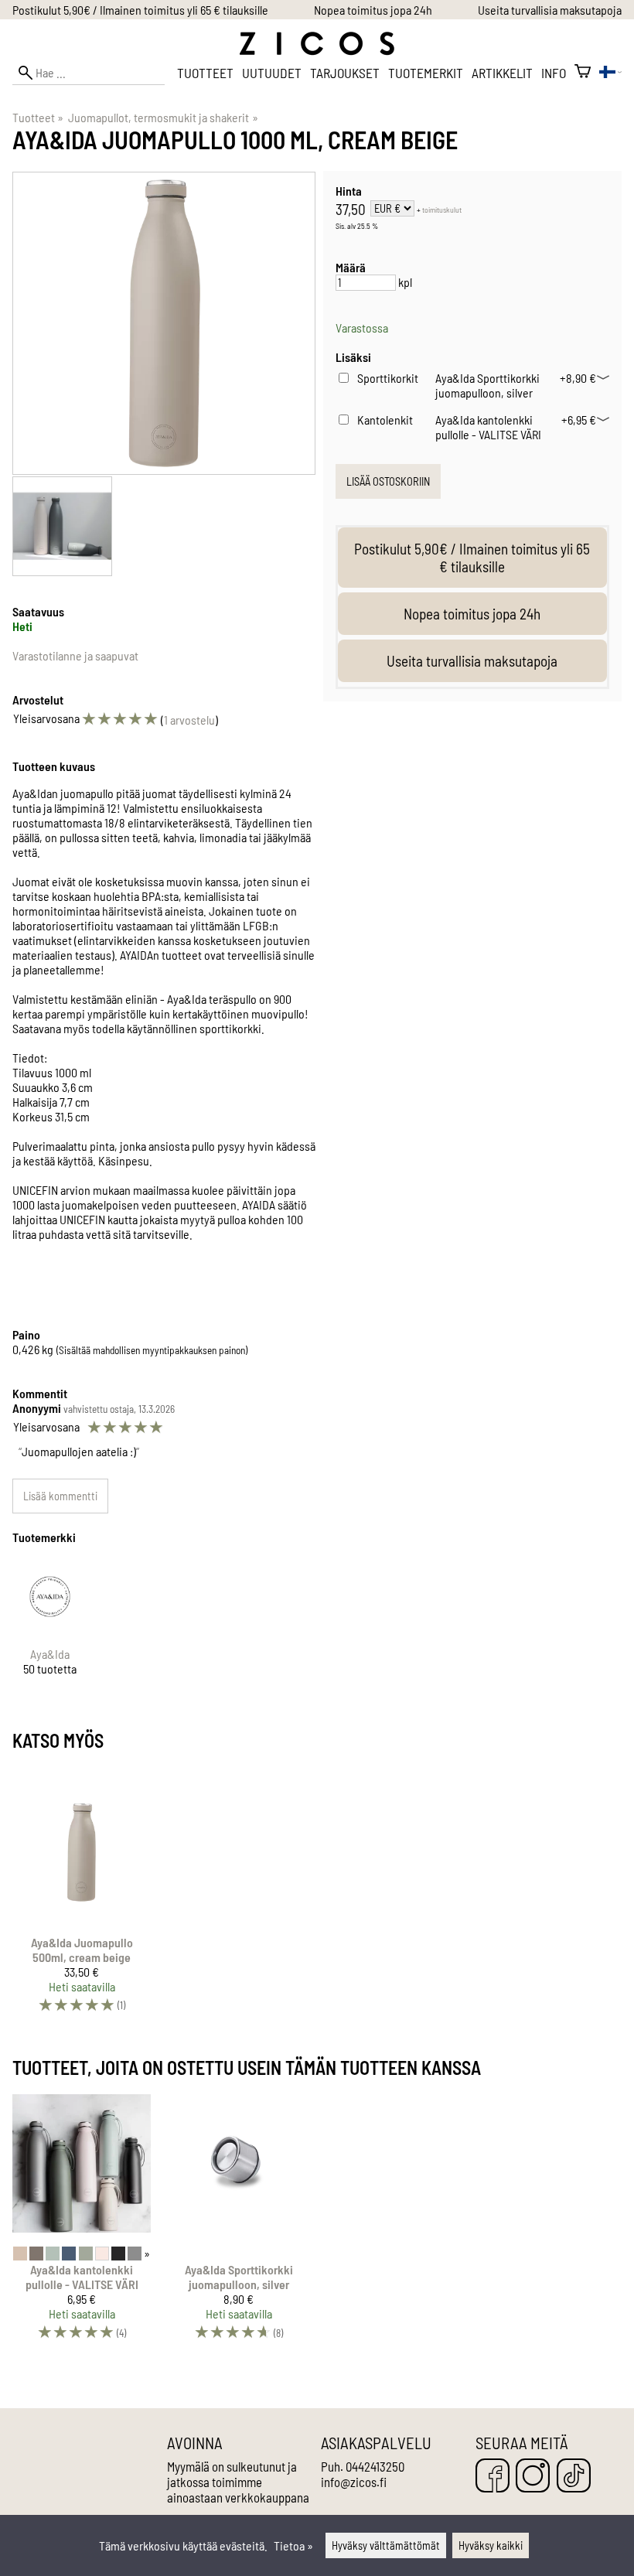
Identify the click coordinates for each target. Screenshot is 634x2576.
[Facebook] (493, 2477)
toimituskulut (442, 210)
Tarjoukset (345, 73)
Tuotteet (205, 73)
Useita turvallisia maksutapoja (550, 10)
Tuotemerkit (426, 73)
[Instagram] (533, 2477)
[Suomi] (610, 73)
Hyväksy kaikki (491, 2545)
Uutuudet (272, 73)
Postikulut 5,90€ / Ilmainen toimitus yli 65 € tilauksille (140, 10)
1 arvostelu (189, 720)
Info (554, 73)
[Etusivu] (317, 51)
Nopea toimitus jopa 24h (373, 10)
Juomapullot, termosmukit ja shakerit (163, 117)
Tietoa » (293, 2545)
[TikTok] (574, 2477)
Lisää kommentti (60, 1496)
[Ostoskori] (583, 73)
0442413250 (375, 2466)
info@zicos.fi (354, 2482)
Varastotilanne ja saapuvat (75, 655)
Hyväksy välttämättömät (386, 2545)
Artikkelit (502, 73)
